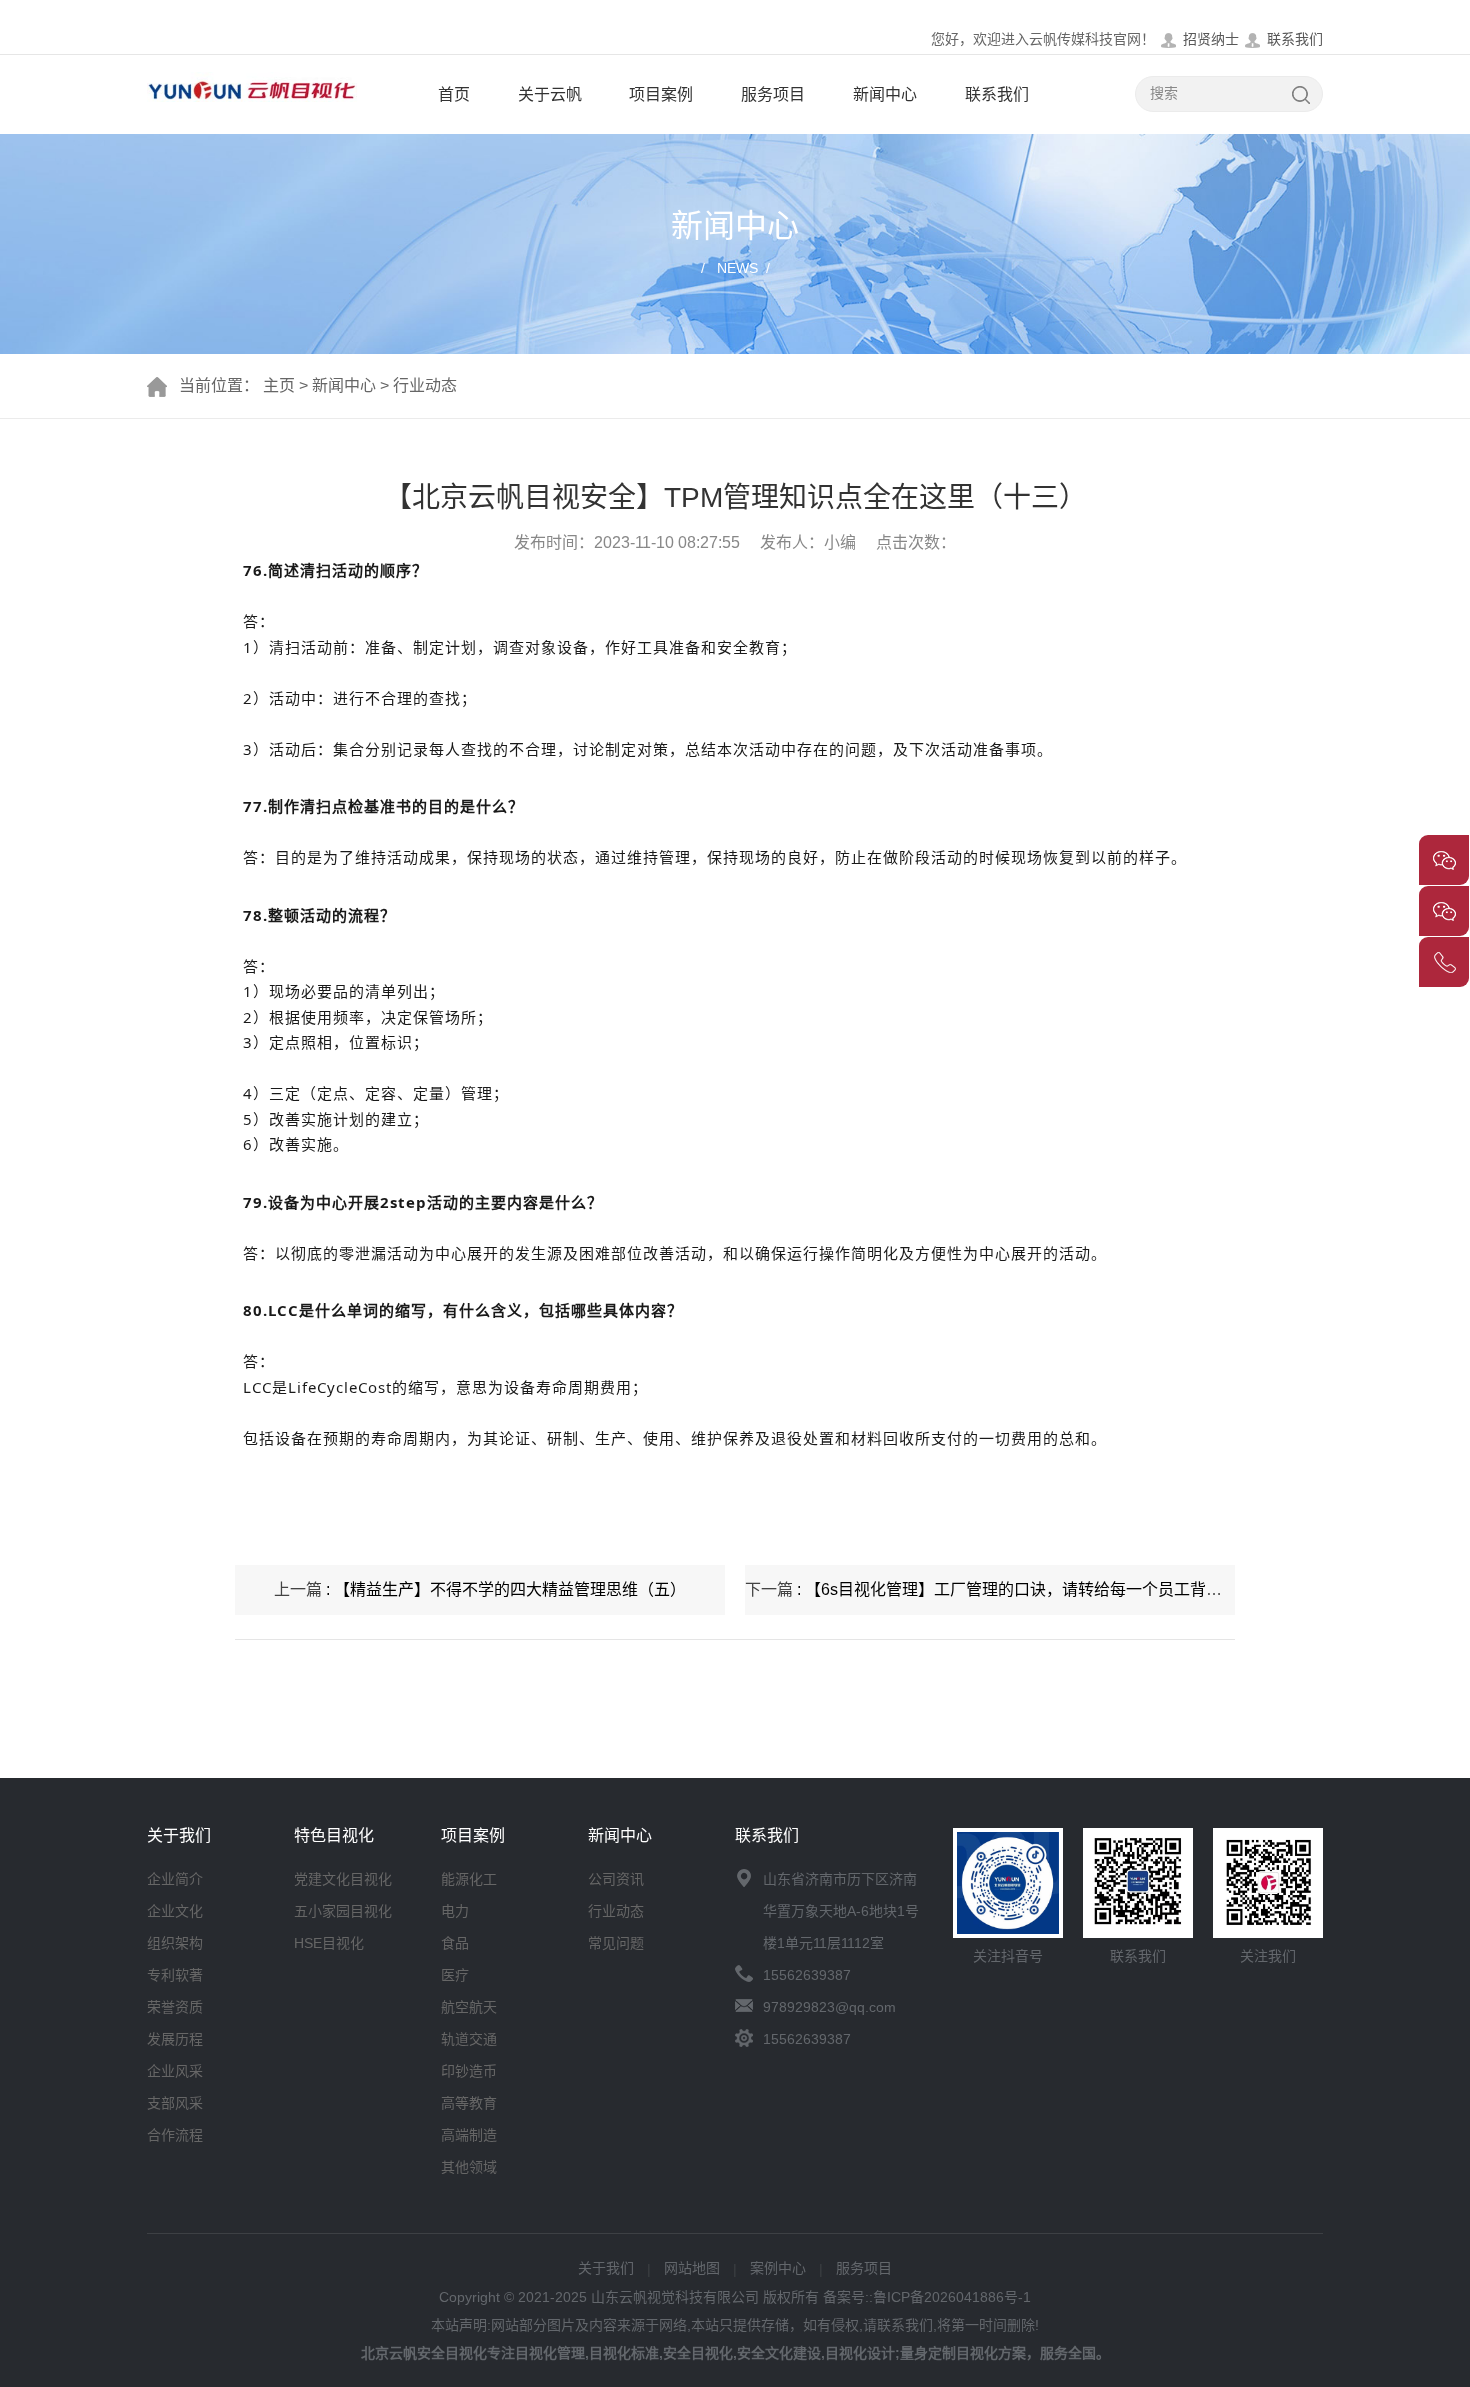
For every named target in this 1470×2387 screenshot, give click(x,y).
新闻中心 (885, 94)
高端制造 (469, 2135)
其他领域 (469, 2167)
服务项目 (773, 94)
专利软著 (175, 1975)
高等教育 (469, 2103)
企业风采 (175, 2071)
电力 (455, 1911)
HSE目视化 (329, 1943)
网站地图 (692, 2268)
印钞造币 (469, 2071)
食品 (455, 1943)
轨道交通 (469, 2039)
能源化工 (469, 1879)
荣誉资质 (175, 2007)
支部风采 (175, 2103)
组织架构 (175, 1943)
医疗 (455, 1975)
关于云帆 (550, 94)
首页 (454, 94)
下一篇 (990, 1589)
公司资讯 (616, 1879)
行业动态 (425, 385)
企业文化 (175, 1911)
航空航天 (469, 2007)
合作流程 (175, 2135)
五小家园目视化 (343, 1911)
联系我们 (1295, 39)
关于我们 (606, 2268)
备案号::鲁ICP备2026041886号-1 (927, 2297)
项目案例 (661, 94)
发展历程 (175, 2039)
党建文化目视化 (343, 1879)
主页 (279, 385)
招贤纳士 (1211, 39)
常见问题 (616, 1943)
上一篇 (480, 1589)
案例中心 (778, 2268)
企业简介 (175, 1879)
